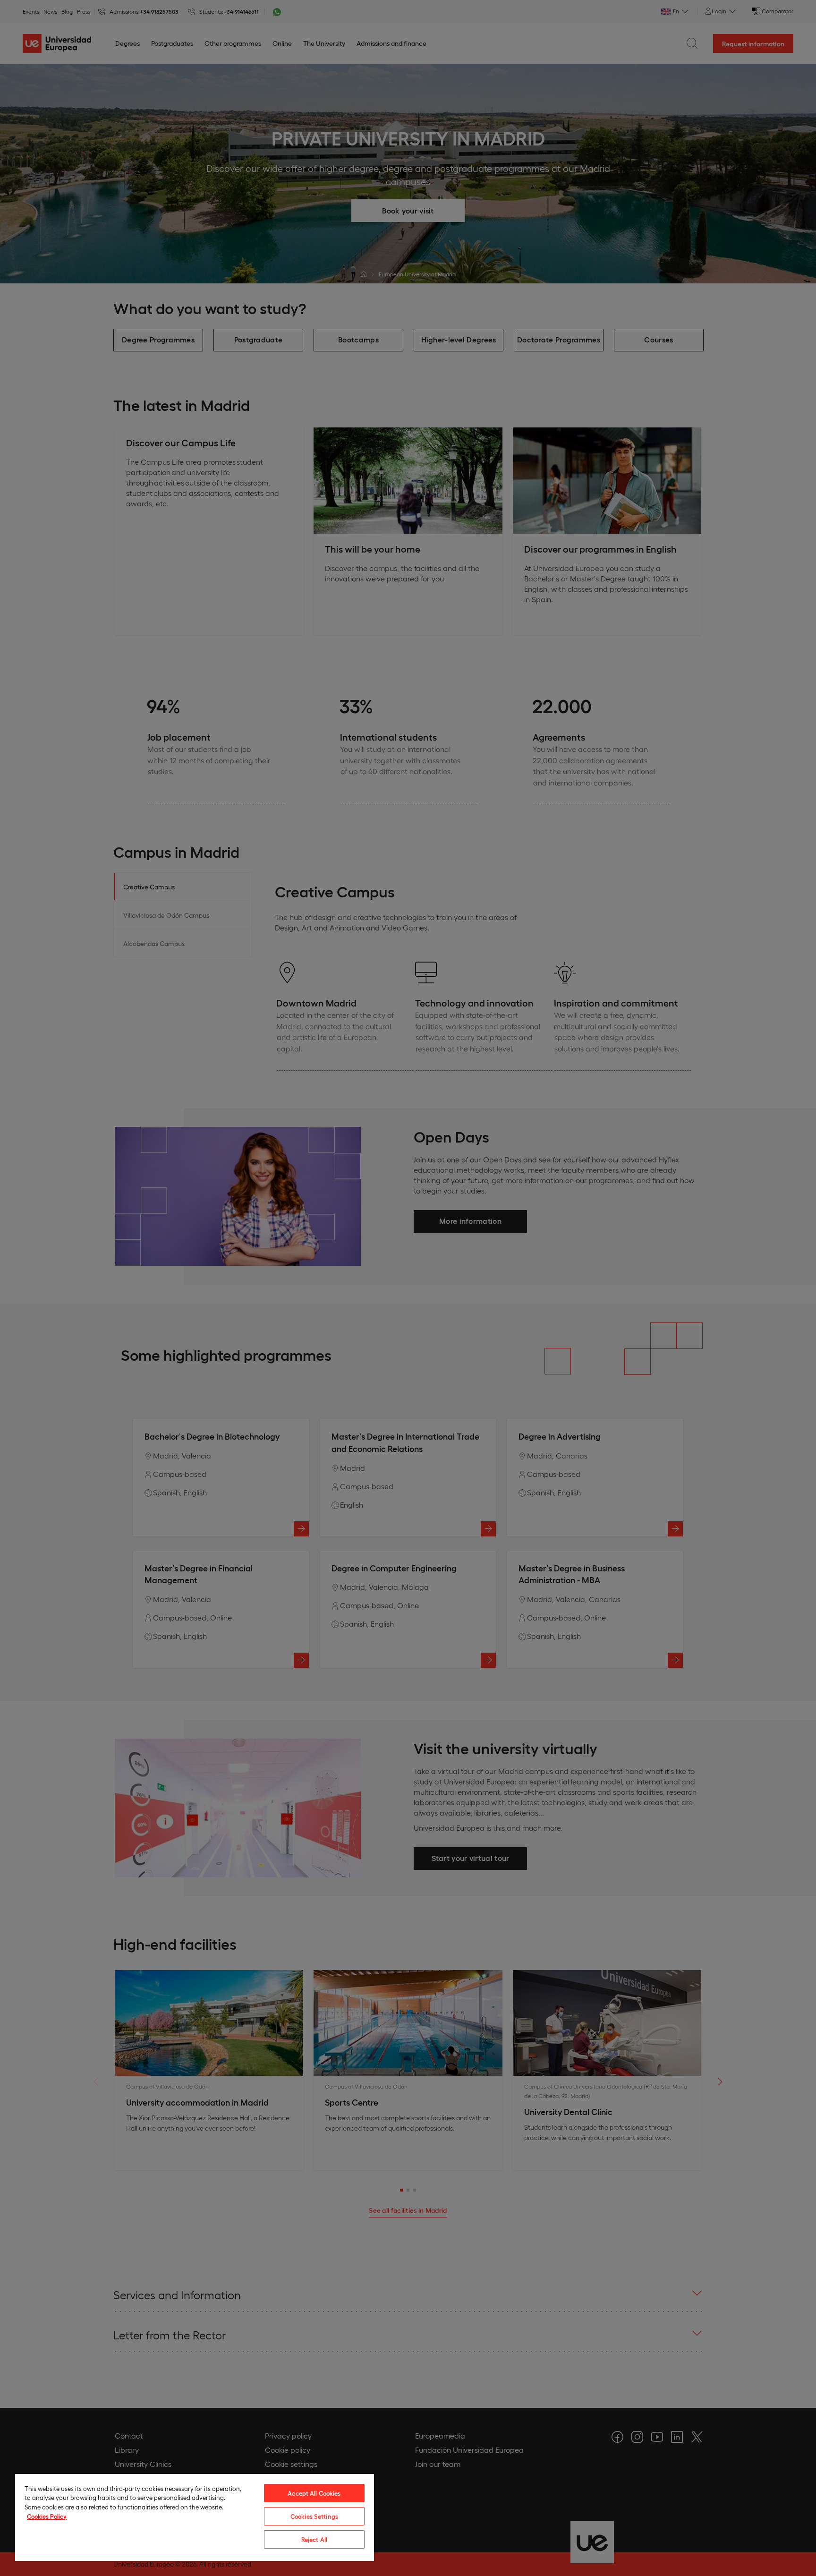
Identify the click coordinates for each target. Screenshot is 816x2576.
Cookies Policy (47, 2516)
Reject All (314, 2539)
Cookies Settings (314, 2516)
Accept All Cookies (314, 2493)
